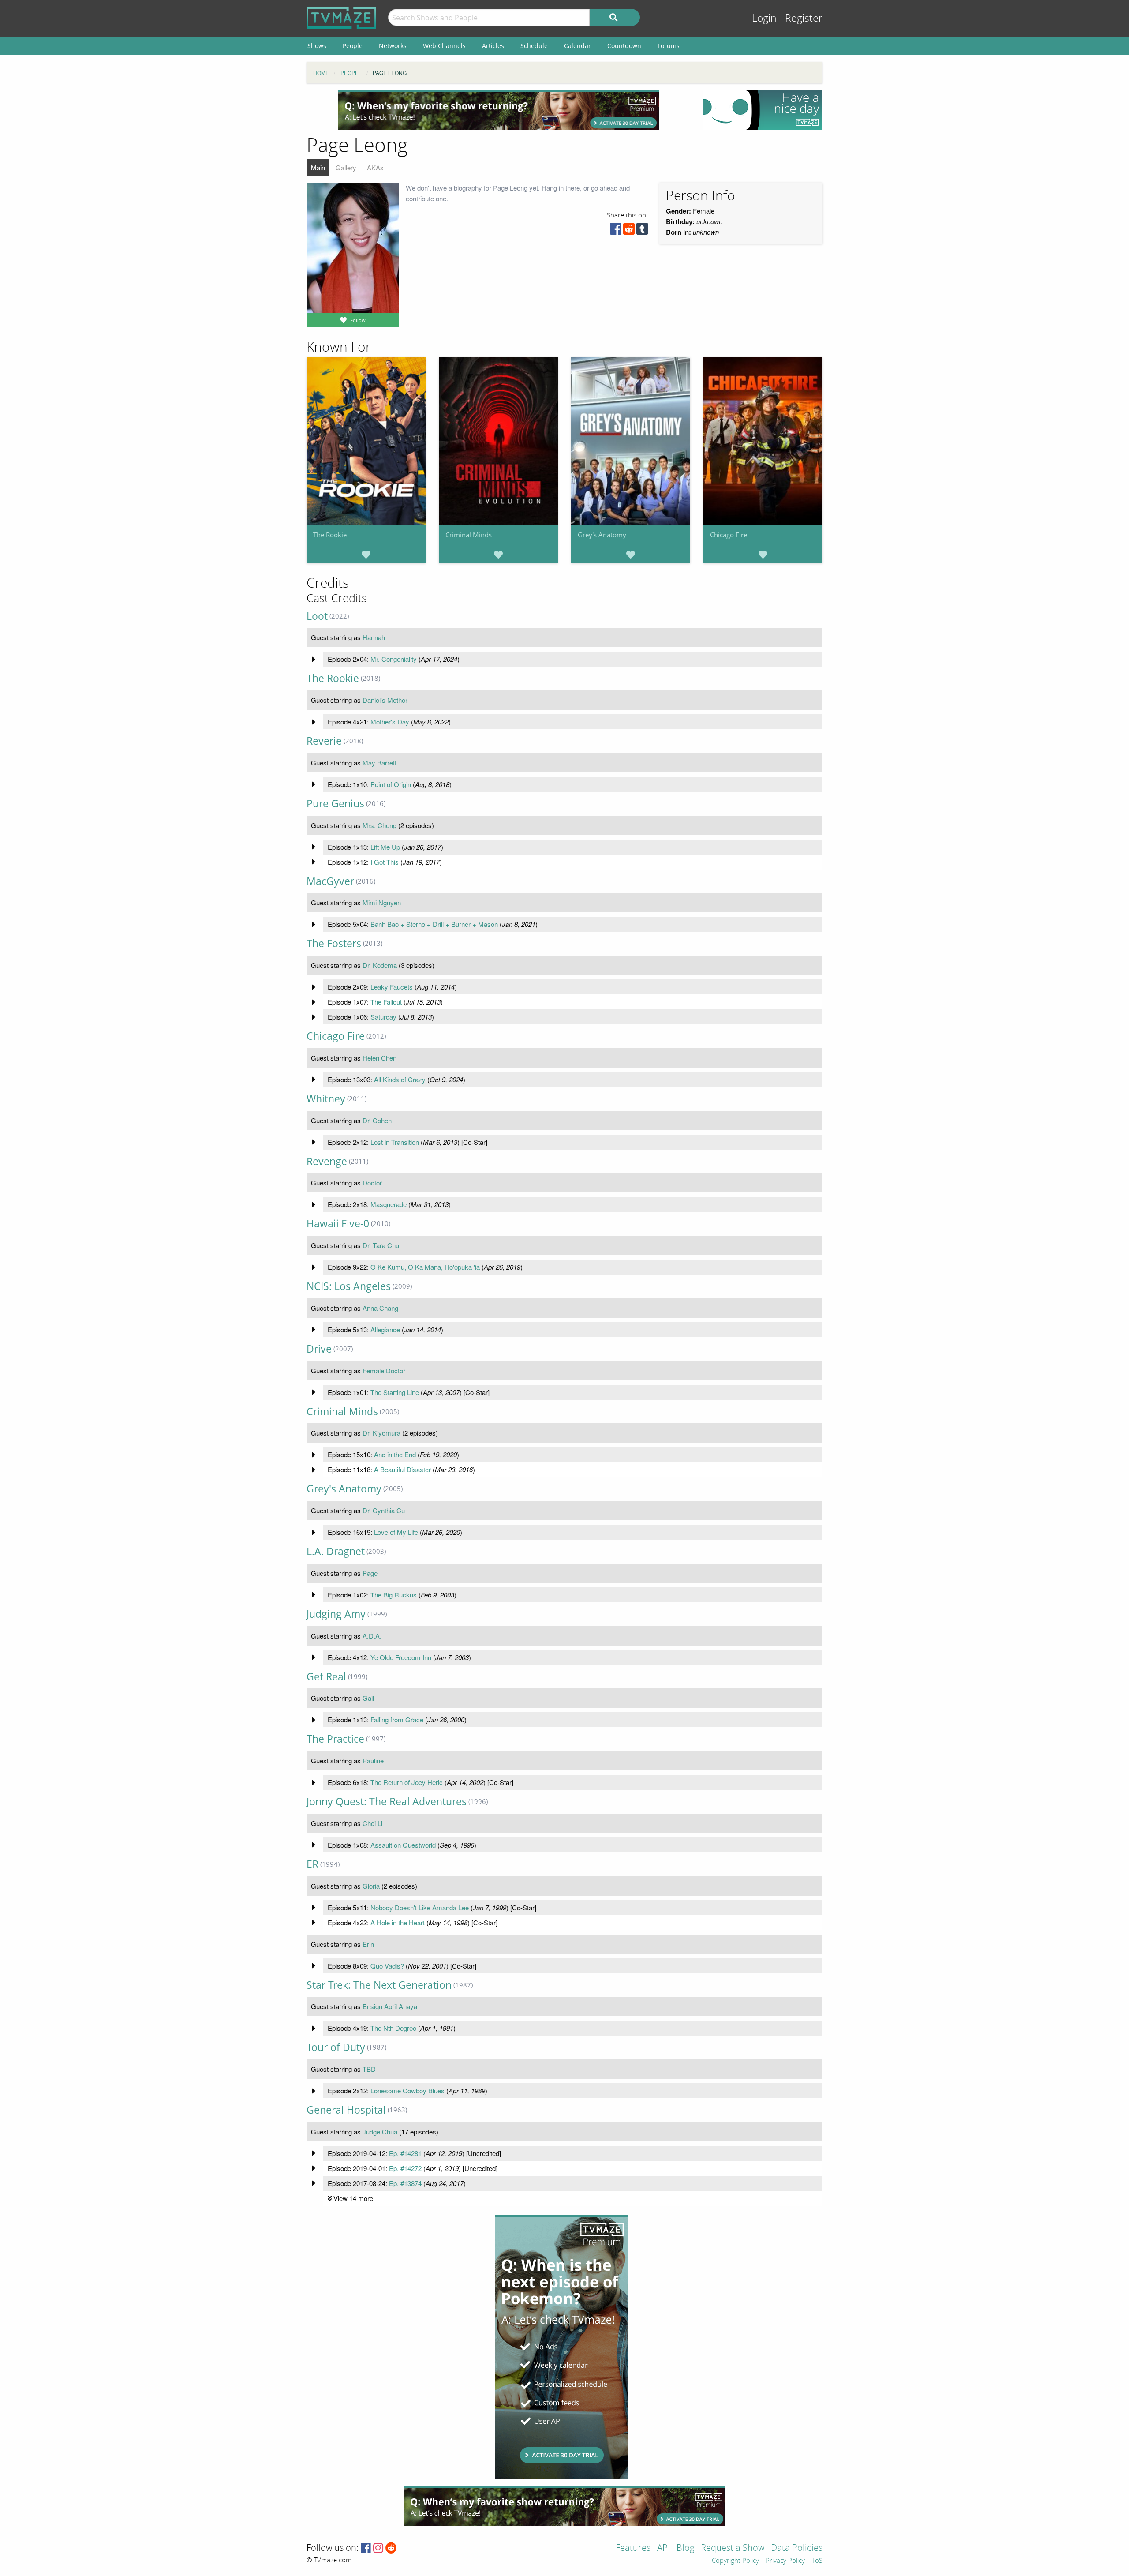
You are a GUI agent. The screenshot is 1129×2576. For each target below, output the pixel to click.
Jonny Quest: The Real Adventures (387, 1802)
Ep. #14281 (405, 2153)
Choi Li (372, 1823)
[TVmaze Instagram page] (378, 2548)
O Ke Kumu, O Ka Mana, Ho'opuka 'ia (425, 1267)
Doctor (372, 1183)
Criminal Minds (469, 535)
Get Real (326, 1677)
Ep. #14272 (405, 2168)
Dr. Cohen (377, 1120)
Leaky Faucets (392, 987)
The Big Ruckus (394, 1595)
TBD (369, 2069)
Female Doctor (384, 1370)
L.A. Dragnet (336, 1551)
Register (804, 18)
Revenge (327, 1161)
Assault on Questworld (403, 1845)
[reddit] (629, 231)
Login (764, 18)
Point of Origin (391, 784)
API (664, 2548)
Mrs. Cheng (379, 825)
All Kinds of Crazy (400, 1079)
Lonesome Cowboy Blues (407, 2090)
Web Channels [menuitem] (444, 46)
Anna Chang (380, 1308)
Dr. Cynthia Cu (384, 1510)
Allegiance (385, 1329)
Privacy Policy (785, 2561)
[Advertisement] (498, 110)
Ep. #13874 (405, 2183)
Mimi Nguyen (382, 902)
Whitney (326, 1099)
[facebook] (616, 231)
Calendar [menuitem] (578, 46)
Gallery (346, 167)
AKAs (375, 167)
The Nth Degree (393, 2028)
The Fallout (386, 1002)
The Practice (335, 1739)
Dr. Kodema (380, 965)
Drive (319, 1349)
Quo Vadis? (387, 1966)
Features (633, 2548)
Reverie (324, 741)
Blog (685, 2548)
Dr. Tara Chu (381, 1245)
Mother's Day (390, 722)
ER (312, 1864)
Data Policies (797, 2548)
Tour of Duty (336, 2047)
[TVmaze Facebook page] (366, 2548)
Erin (368, 1944)
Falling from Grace (397, 1719)
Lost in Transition (395, 1142)
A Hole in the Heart (398, 1922)
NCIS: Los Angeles (349, 1286)
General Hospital (346, 2110)
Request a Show (733, 2548)
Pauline (373, 1760)
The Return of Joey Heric (407, 1782)
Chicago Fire (729, 535)
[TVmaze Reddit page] (391, 2548)
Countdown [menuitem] (624, 46)
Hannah (374, 637)
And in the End (395, 1454)
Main (318, 167)
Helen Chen (379, 1058)
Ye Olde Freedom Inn (401, 1657)
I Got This (385, 862)
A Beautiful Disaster (402, 1469)
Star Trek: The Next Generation (379, 1985)
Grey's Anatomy (602, 535)
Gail (368, 1698)
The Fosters (334, 943)
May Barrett (379, 763)
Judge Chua (380, 2132)
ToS (817, 2561)
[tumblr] (642, 231)
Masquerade (389, 1204)
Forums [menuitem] (669, 46)
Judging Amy (336, 1614)
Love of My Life (396, 1532)
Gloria (371, 1886)
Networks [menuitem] (393, 46)
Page (370, 1573)
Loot (317, 616)
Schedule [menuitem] (534, 46)
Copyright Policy (735, 2561)
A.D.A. (372, 1636)
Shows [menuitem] (317, 46)
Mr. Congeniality (394, 659)
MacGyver (330, 881)
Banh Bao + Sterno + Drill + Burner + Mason (434, 924)
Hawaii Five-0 (338, 1224)
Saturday (383, 1017)
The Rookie (330, 535)
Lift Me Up (385, 847)
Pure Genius (335, 804)
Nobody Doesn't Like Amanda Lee (420, 1907)
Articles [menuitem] (493, 46)
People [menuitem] (353, 46)
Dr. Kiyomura (381, 1433)
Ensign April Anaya (390, 2006)
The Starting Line (395, 1392)
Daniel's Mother (385, 700)
